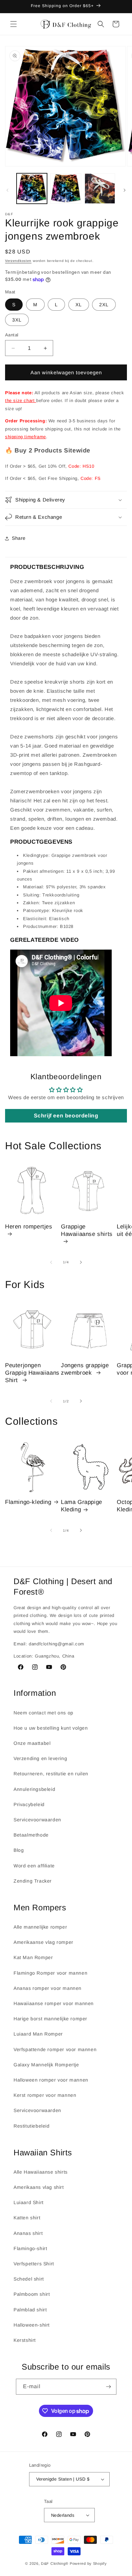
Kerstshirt (25, 2340)
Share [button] (19, 538)
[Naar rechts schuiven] (125, 190)
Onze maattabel (32, 1743)
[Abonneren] (109, 2387)
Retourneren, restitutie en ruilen (51, 1774)
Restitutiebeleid (32, 2126)
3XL (17, 320)
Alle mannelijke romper (40, 1927)
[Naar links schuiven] (7, 190)
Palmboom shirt (32, 2294)
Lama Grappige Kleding (82, 1506)
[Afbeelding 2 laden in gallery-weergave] (66, 188)
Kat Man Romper (33, 1957)
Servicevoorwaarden (37, 1820)
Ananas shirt (28, 2233)
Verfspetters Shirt (34, 2264)
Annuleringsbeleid (34, 1789)
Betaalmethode (31, 1835)
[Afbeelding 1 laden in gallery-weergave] (32, 188)
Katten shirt (27, 2218)
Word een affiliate (34, 1866)
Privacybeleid (29, 1804)
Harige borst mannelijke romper (50, 2019)
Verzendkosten (18, 261)
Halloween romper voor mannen (51, 2080)
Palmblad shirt (30, 2310)
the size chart (21, 401)
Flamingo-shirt (30, 2248)
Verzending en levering (40, 1758)
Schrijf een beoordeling (66, 1116)
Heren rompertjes (29, 1227)
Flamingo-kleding (28, 1502)
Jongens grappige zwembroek (85, 1369)
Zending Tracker (33, 1881)
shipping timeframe (26, 437)
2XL (104, 305)
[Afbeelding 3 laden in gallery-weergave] (100, 188)
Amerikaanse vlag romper (43, 1942)
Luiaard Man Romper (38, 2034)
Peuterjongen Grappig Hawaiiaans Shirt (32, 1373)
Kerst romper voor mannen (45, 2095)
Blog (19, 1850)
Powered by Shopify (88, 2563)
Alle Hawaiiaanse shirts (41, 2172)
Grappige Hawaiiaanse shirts (87, 1230)
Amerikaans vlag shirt (39, 2187)
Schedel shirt (29, 2279)
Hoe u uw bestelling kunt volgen (51, 1728)
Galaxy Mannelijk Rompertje (46, 2065)
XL (79, 305)
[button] (14, 24)
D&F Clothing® (55, 2563)
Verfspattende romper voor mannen (55, 2049)
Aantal (12, 335)
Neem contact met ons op (43, 1713)
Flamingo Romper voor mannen (50, 1973)
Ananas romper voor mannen (48, 1988)
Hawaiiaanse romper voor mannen (54, 2003)
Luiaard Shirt (29, 2202)
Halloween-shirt (32, 2325)
